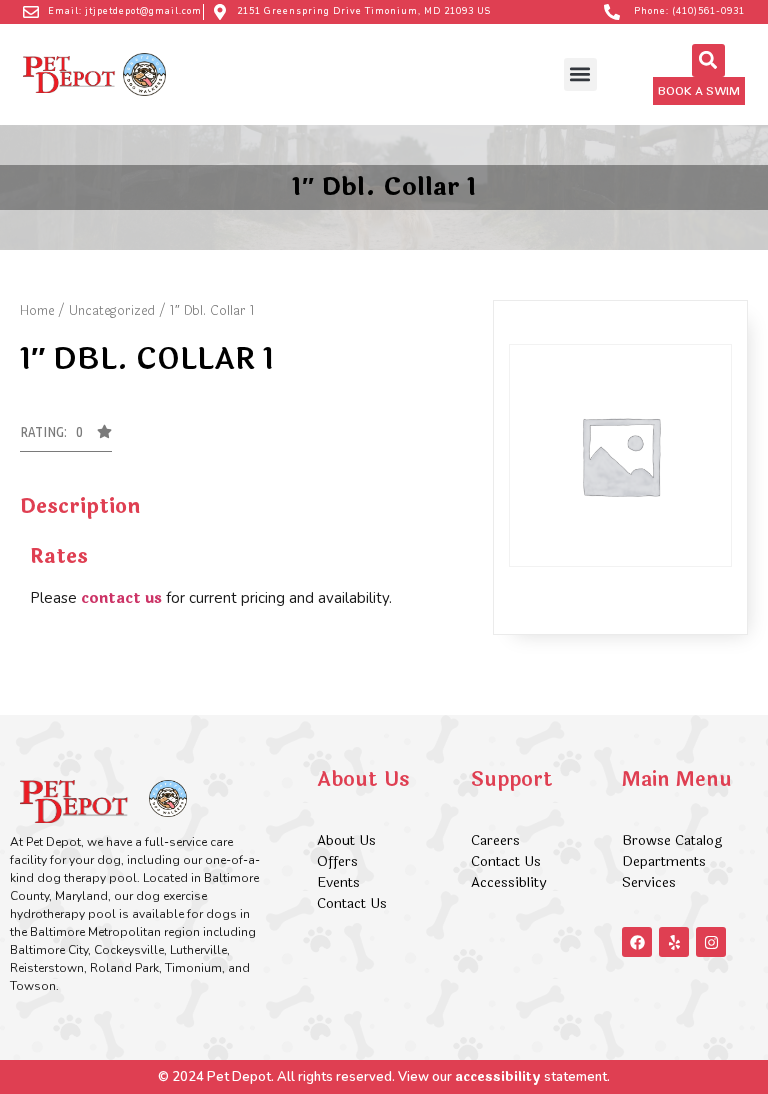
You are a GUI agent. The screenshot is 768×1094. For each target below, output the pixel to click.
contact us (121, 598)
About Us (346, 840)
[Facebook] (637, 942)
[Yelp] (674, 942)
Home (37, 311)
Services (649, 882)
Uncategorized (112, 311)
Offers (339, 861)
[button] (580, 74)
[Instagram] (711, 942)
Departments (664, 861)
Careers (495, 840)
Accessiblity (508, 882)
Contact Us (352, 903)
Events (338, 882)
